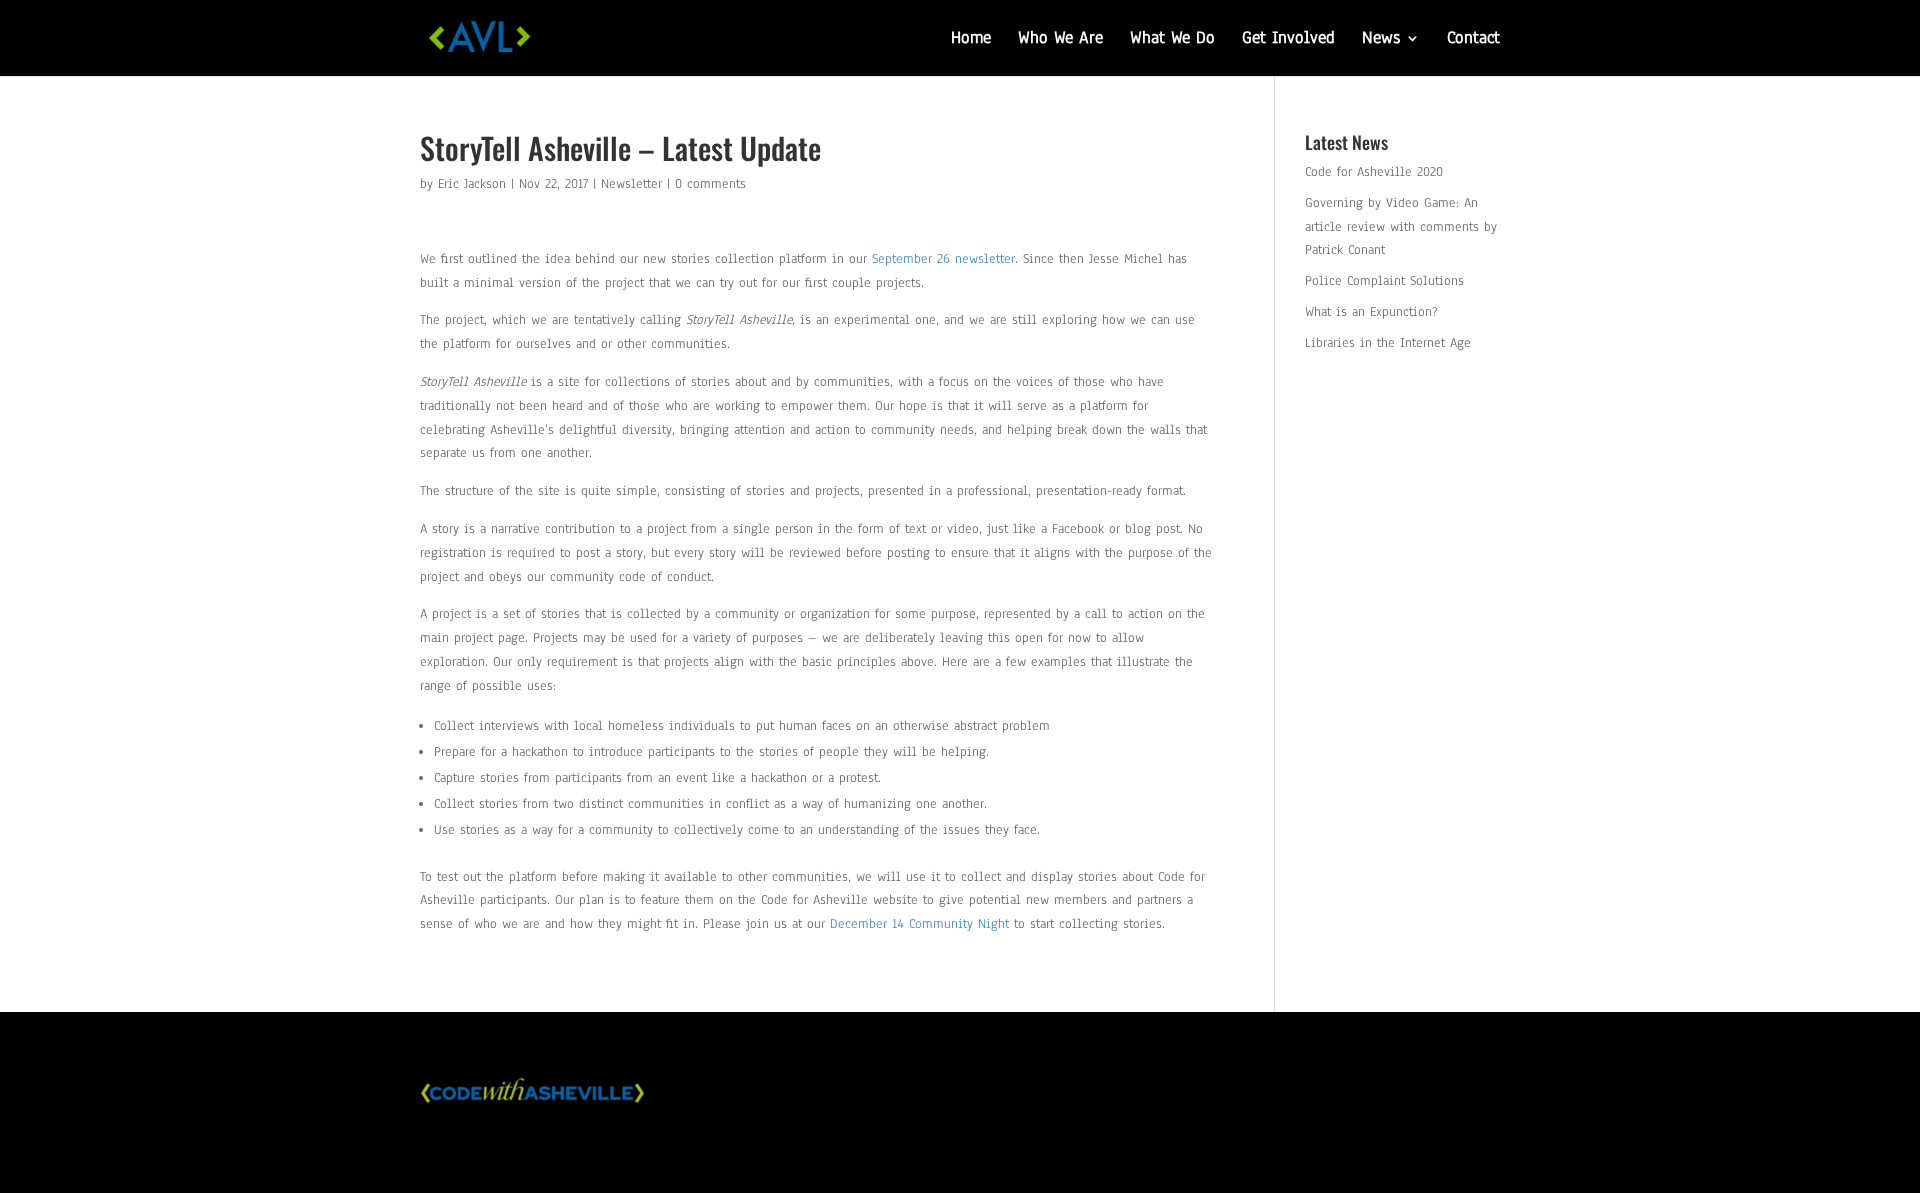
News (1381, 40)
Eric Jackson (472, 184)
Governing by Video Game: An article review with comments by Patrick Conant (1401, 227)
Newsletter (631, 184)
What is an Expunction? (1371, 312)
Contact (1473, 40)
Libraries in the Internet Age (1388, 343)
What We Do (1172, 40)
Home (971, 40)
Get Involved (1288, 40)
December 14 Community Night (922, 924)
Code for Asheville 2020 (1374, 172)
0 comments (710, 184)
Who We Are (1060, 40)
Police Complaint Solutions (1384, 281)
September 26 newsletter (943, 259)
